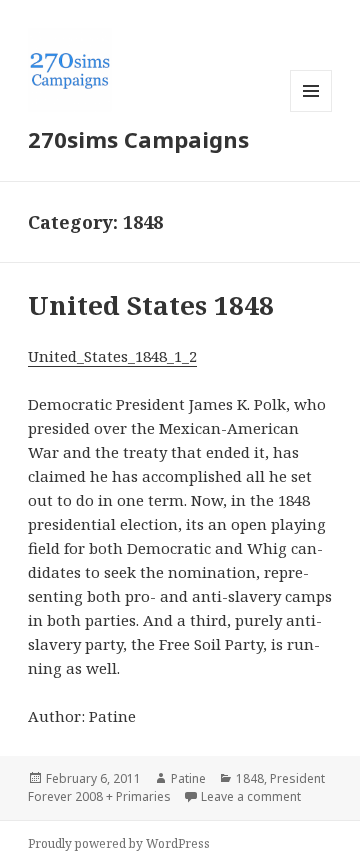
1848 (250, 778)
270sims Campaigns (138, 139)
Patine (188, 778)
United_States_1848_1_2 (112, 356)
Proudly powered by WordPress (119, 843)
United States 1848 (151, 305)
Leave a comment (251, 796)
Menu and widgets (311, 111)
